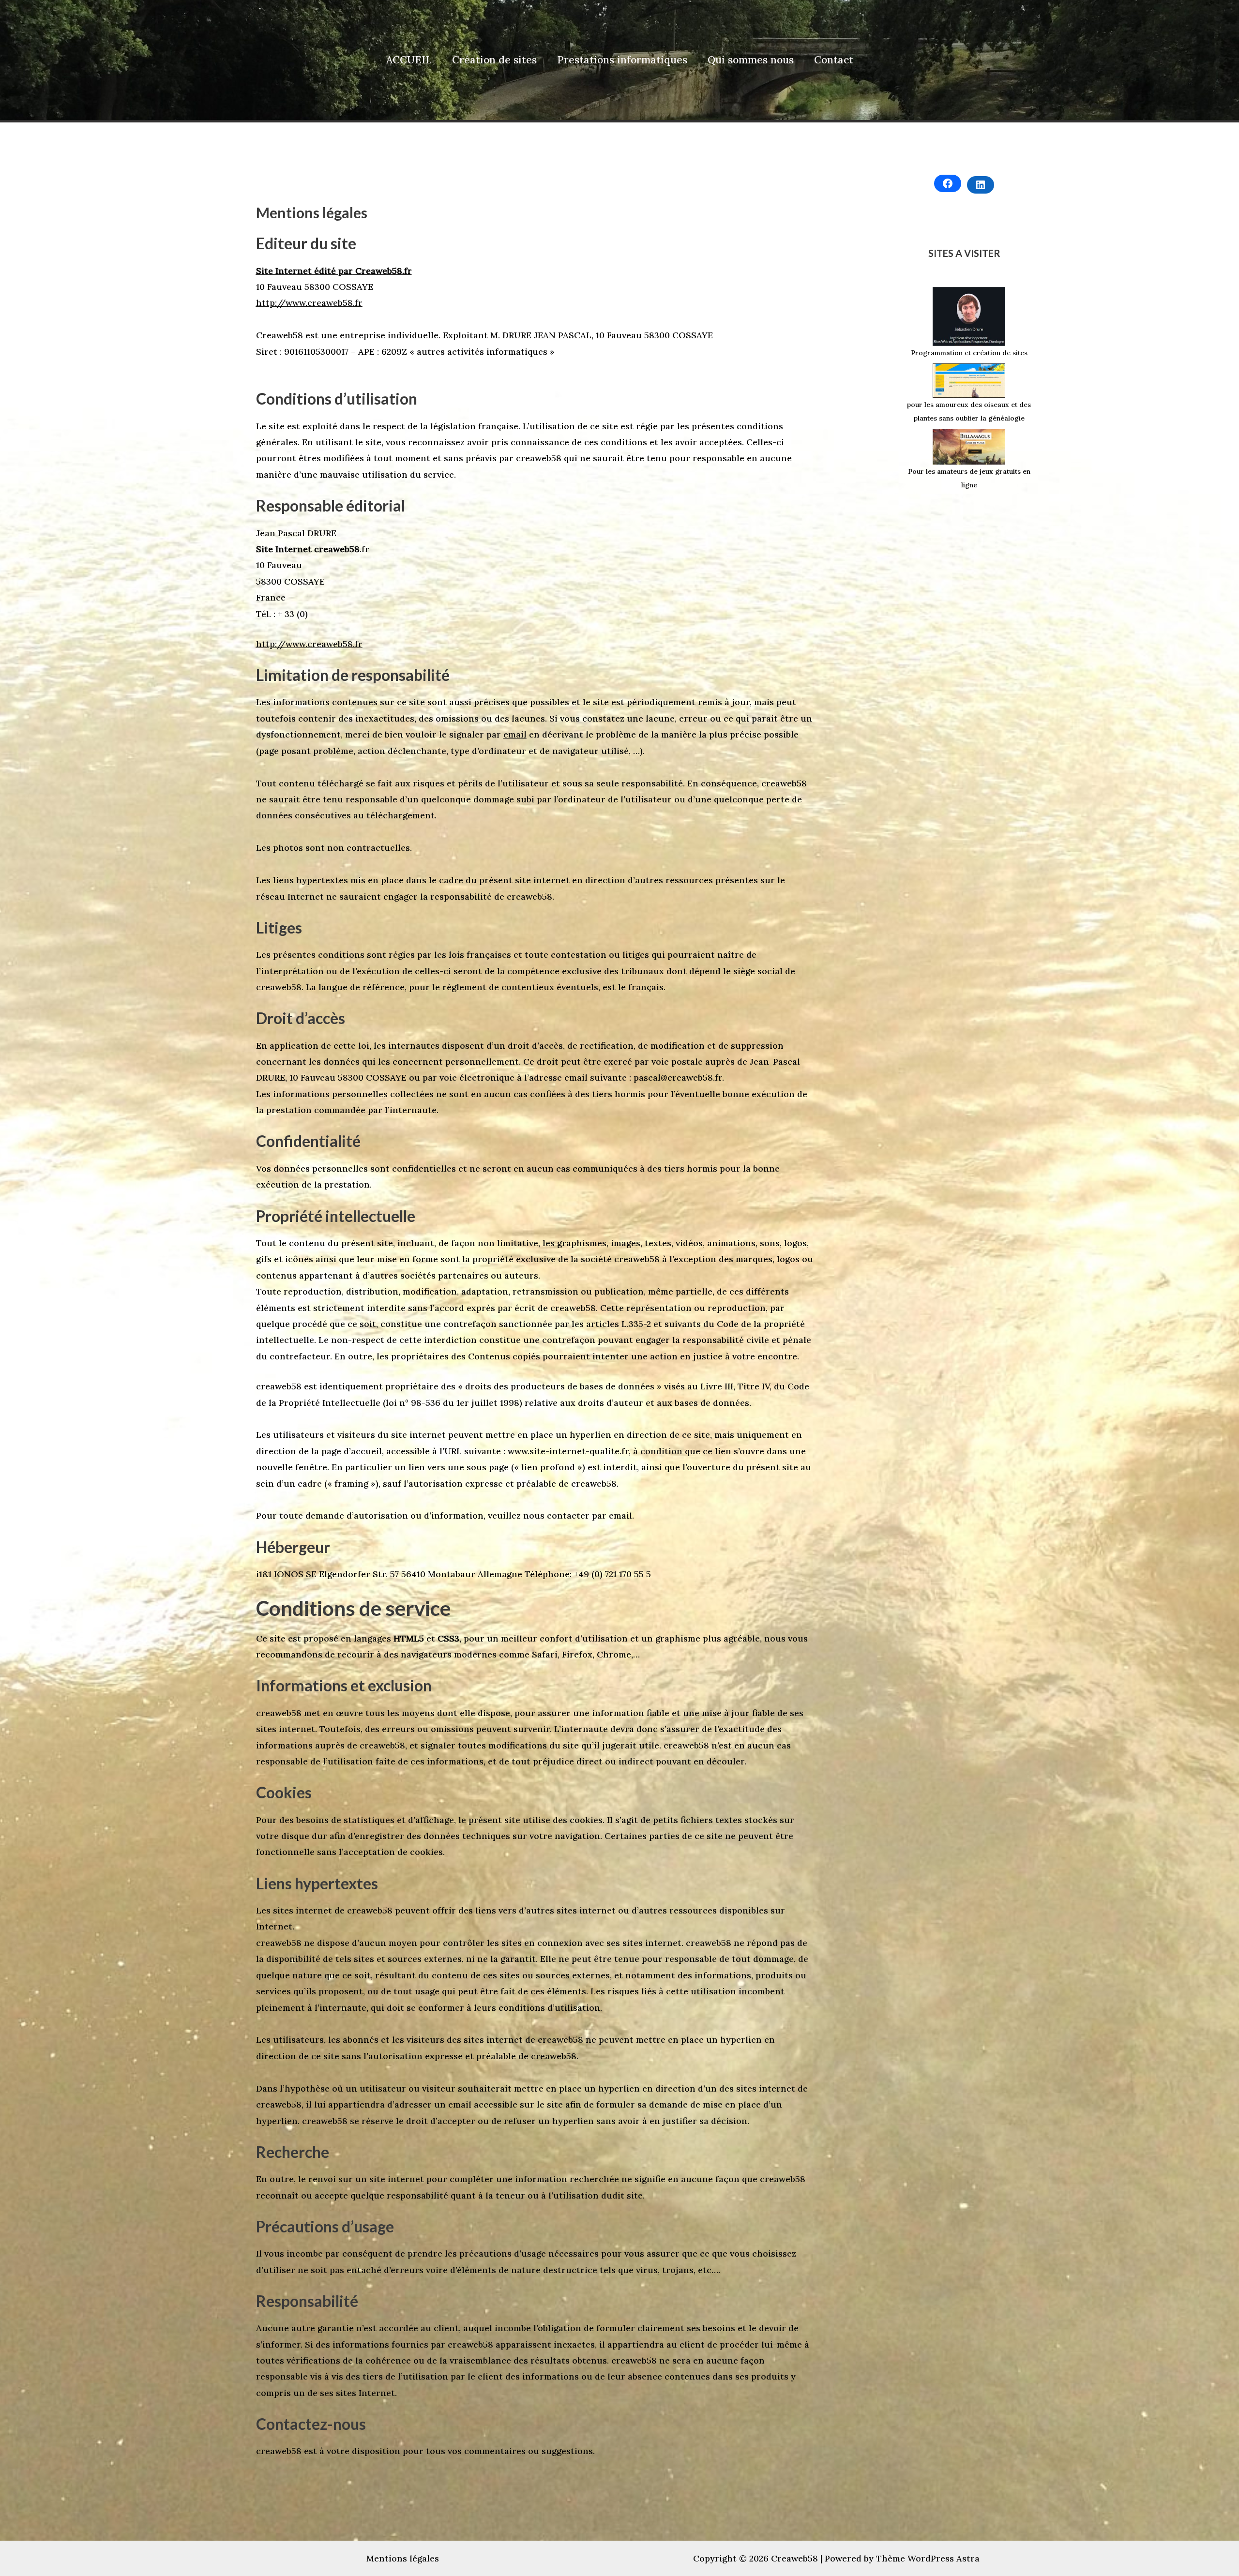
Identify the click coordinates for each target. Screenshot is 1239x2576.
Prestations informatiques (622, 60)
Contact (834, 60)
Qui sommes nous (751, 60)
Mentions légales (403, 2558)
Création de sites (494, 60)
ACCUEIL (409, 60)
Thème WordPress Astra (928, 2558)
